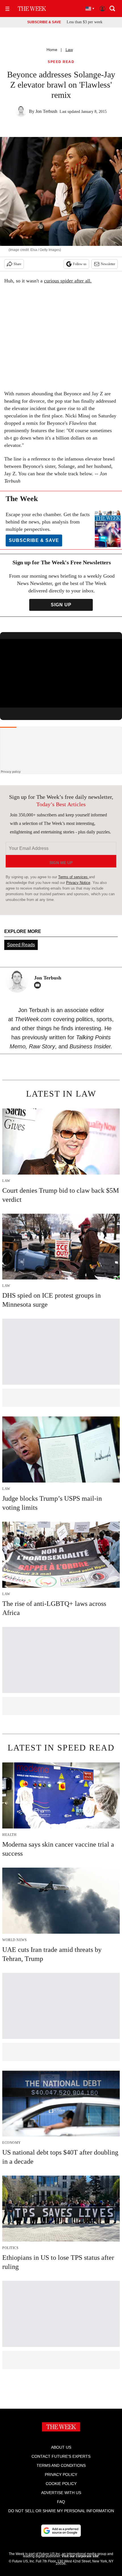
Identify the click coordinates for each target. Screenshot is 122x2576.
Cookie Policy (61, 2484)
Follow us (80, 264)
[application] (61, 673)
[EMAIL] (39, 985)
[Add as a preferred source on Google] (61, 2531)
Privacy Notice (78, 883)
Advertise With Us (61, 2493)
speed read (61, 62)
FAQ (61, 2502)
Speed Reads (21, 945)
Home (52, 50)
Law (69, 50)
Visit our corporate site (80, 2556)
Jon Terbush (46, 111)
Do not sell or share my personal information (61, 2511)
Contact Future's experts (61, 2456)
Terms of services (73, 877)
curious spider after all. (68, 281)
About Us (61, 2447)
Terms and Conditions (61, 2465)
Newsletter (108, 264)
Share (17, 264)
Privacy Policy (61, 2474)
